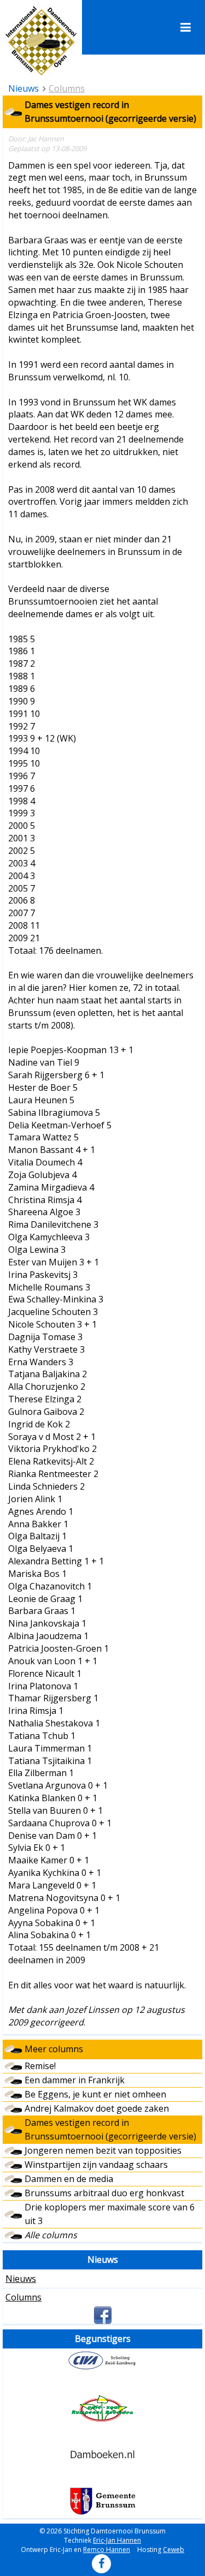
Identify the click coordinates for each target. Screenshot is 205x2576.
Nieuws (21, 2279)
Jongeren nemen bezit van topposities (103, 2150)
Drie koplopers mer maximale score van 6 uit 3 (110, 2214)
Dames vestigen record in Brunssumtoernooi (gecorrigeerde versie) (110, 2129)
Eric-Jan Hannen (117, 2540)
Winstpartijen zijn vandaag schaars (96, 2165)
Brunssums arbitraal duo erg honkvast (104, 2193)
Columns (67, 88)
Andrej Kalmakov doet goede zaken (97, 2108)
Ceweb (174, 2550)
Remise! (40, 2066)
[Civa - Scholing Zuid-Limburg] (102, 2360)
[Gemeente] (102, 2501)
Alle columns (51, 2235)
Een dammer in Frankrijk (75, 2080)
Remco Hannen (107, 2550)
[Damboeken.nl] (102, 2454)
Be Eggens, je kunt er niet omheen (95, 2094)
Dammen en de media (69, 2179)
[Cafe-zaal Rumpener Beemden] (102, 2408)
